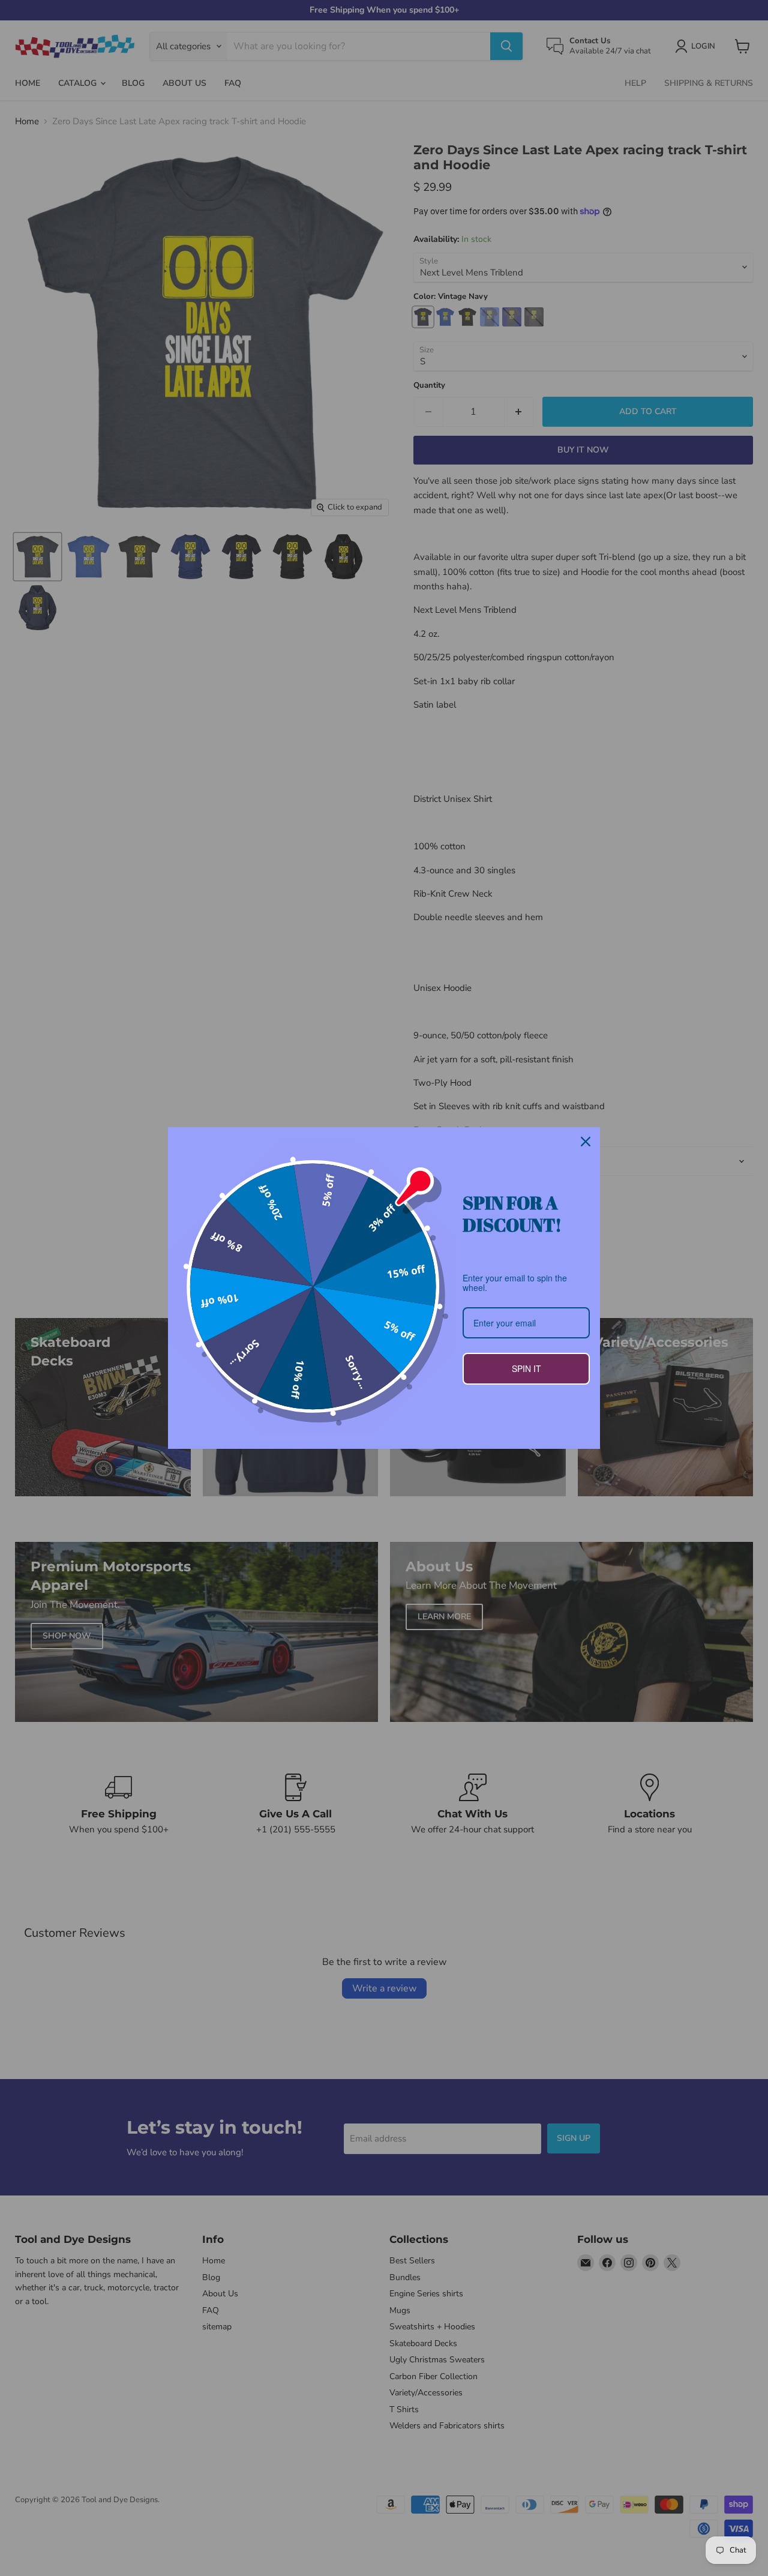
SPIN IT (526, 1368)
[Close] (586, 1142)
